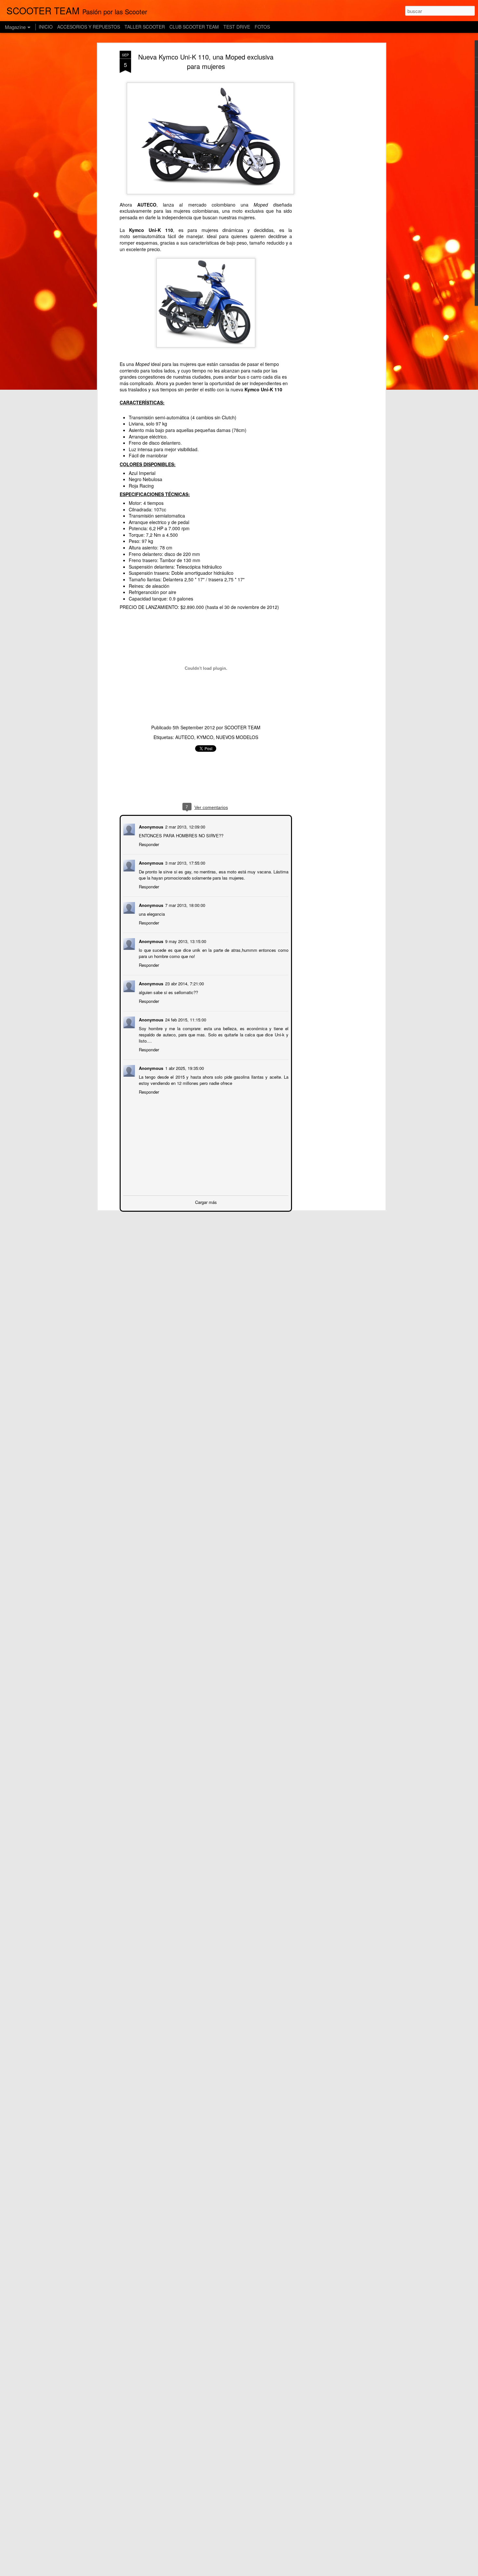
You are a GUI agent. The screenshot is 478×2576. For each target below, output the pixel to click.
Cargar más (206, 1201)
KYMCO (205, 737)
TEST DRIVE (237, 27)
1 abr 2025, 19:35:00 (184, 1067)
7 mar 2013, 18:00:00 (185, 904)
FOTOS (262, 27)
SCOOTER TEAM (242, 727)
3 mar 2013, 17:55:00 (185, 862)
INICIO (46, 27)
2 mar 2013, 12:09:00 (185, 826)
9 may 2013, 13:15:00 (185, 941)
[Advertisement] (328, 153)
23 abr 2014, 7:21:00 (184, 983)
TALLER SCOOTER (145, 27)
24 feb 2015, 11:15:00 (185, 1019)
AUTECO (185, 737)
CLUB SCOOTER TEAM (194, 27)
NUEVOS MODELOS (237, 737)
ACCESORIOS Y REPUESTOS (89, 27)
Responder (148, 844)
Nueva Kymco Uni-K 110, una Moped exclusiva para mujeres (206, 61)
